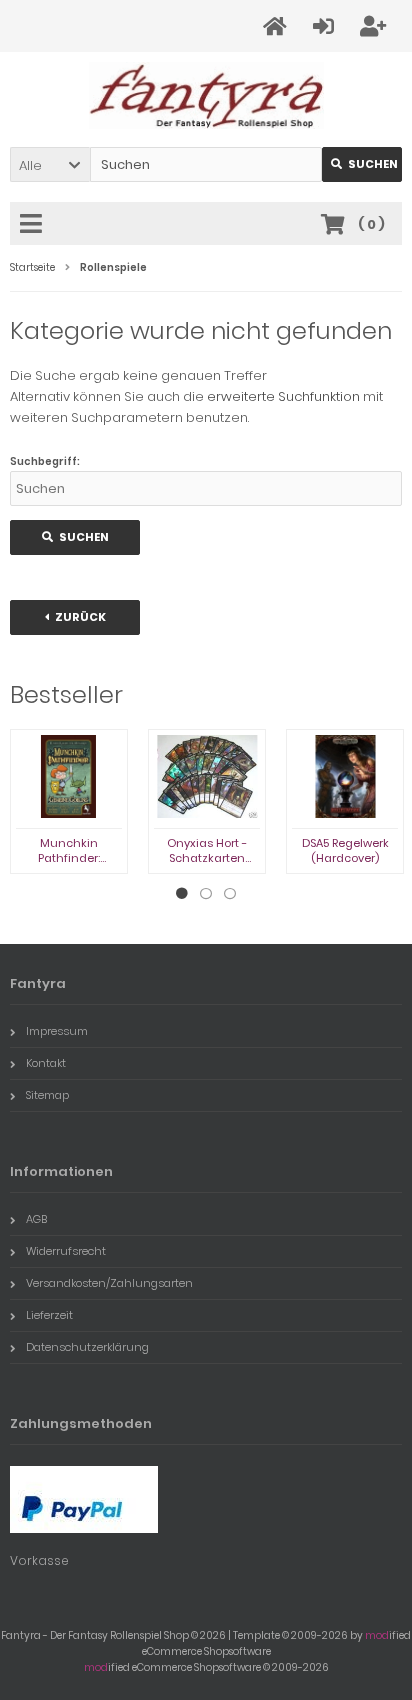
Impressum (57, 1031)
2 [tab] (206, 894)
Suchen (362, 164)
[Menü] (34, 225)
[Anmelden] (326, 26)
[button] (50, 164)
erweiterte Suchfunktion (283, 396)
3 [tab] (230, 894)
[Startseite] (278, 26)
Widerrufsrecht (66, 1251)
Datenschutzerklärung (87, 1347)
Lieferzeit (49, 1315)
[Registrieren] (376, 26)
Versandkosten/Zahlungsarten (109, 1283)
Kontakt (46, 1063)
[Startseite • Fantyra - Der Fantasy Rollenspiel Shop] (206, 95)
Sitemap (47, 1095)
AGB (36, 1219)
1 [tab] (182, 894)
